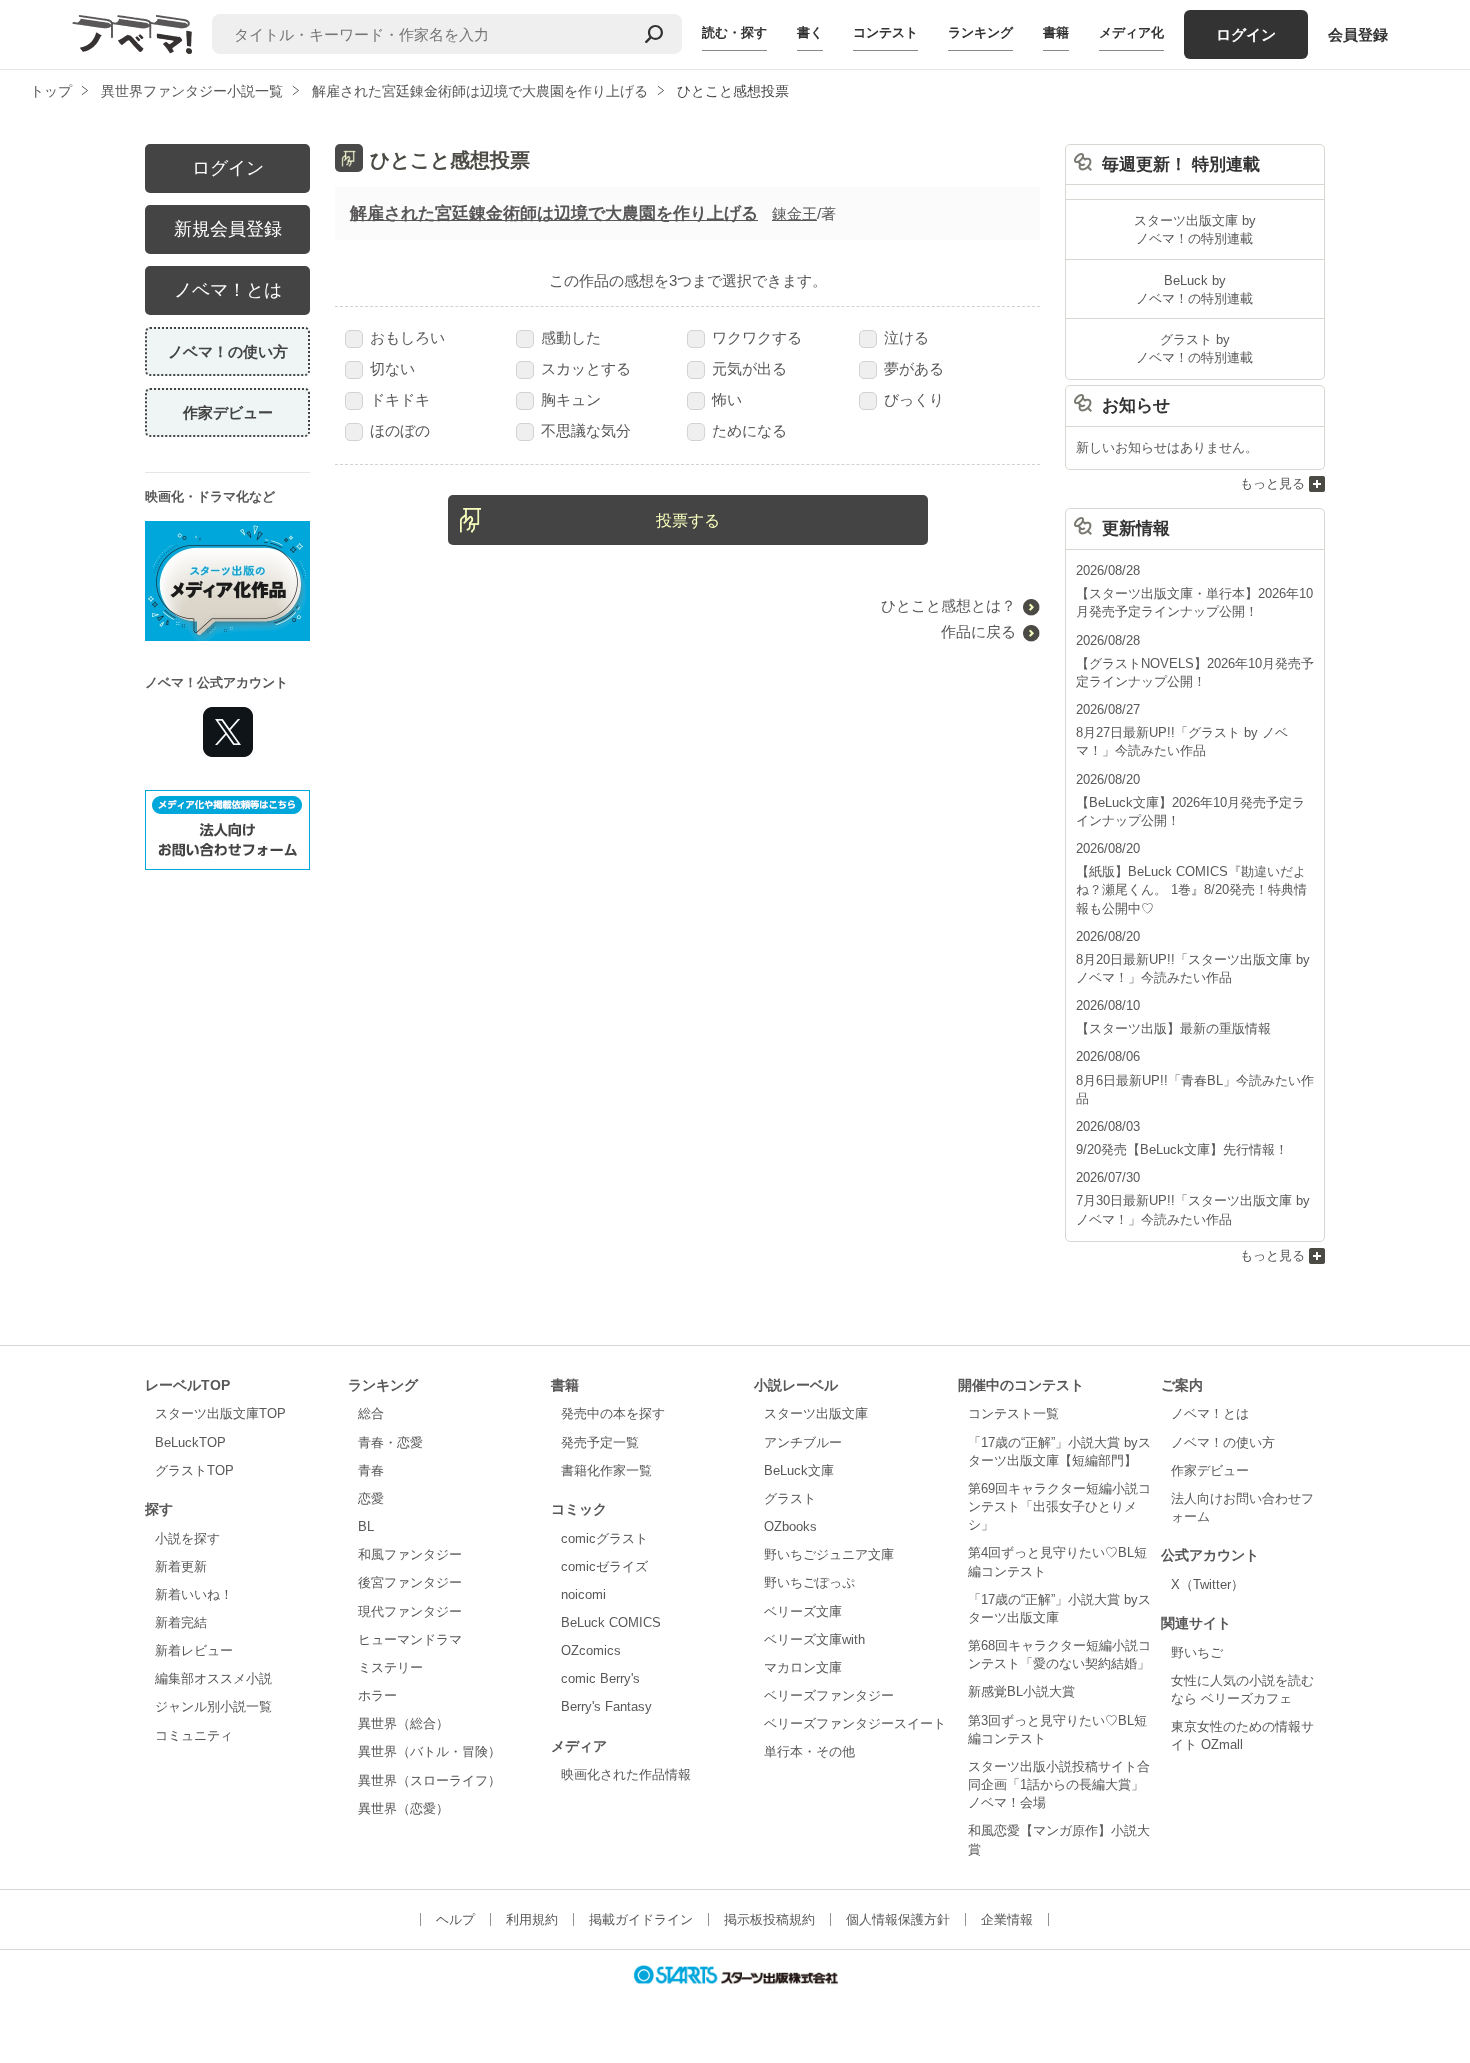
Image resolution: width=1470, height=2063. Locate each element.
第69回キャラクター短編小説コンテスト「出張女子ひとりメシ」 (1059, 1506)
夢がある (914, 368)
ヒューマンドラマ (410, 1639)
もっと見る (1272, 483)
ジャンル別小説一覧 (213, 1706)
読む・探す (734, 32)
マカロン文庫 (803, 1667)
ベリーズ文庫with (814, 1639)
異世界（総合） (403, 1723)
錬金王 (794, 213)
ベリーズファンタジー (829, 1695)
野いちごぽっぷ (809, 1582)
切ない (392, 368)
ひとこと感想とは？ (948, 605)
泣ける (906, 337)
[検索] (654, 34)
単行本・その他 (809, 1751)
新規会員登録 (228, 229)
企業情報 (1007, 1919)
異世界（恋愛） (403, 1808)
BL (366, 1526)
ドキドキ (400, 399)
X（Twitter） (1207, 1584)
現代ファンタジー (410, 1611)
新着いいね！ (194, 1594)
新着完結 (181, 1622)
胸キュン (571, 399)
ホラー (377, 1695)
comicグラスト (604, 1538)
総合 (371, 1413)
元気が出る (749, 368)
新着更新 (181, 1566)
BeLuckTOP (190, 1442)
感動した (571, 337)
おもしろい (407, 337)
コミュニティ (194, 1735)
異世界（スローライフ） (429, 1780)
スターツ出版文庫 (816, 1413)
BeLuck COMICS (611, 1622)
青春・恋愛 (390, 1442)
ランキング (980, 32)
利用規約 (532, 1919)
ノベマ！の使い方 (228, 351)
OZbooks (790, 1526)
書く (810, 32)
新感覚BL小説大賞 (1021, 1691)
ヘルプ (455, 1919)
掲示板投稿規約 (769, 1919)
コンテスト (885, 32)
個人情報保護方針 (898, 1919)
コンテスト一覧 (1013, 1413)
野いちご (1197, 1652)
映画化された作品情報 (626, 1774)
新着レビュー (194, 1650)
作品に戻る (978, 631)
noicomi (583, 1594)
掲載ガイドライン (641, 1919)
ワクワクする (757, 337)
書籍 (1056, 32)
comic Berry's (600, 1678)
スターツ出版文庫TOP (220, 1413)
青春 (371, 1470)
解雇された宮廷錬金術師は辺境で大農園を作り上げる (554, 213)
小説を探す (187, 1538)
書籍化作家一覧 (606, 1470)
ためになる (749, 430)
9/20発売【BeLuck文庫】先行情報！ (1182, 1149)
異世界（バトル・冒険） (429, 1751)
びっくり (914, 399)
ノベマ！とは (228, 290)
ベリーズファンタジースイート (855, 1723)
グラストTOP (194, 1470)
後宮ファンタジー (410, 1582)
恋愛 (371, 1498)
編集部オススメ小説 (213, 1678)
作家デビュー (228, 412)
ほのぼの (400, 430)
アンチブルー (803, 1442)
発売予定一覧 (600, 1442)
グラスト (790, 1498)
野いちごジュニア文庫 (829, 1554)
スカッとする (586, 368)
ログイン (1246, 34)
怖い (727, 399)
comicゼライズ (604, 1566)
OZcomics (591, 1650)
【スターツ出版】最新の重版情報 (1173, 1028)
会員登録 (1358, 34)
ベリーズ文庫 (803, 1611)
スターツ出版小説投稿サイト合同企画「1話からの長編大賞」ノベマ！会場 (1059, 1784)
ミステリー (390, 1667)
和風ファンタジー (410, 1554)
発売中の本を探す (613, 1413)
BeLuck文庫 (799, 1470)
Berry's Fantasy (606, 1706)
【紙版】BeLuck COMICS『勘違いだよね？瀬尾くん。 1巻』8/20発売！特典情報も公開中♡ (1191, 889)
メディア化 (1131, 32)
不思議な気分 (586, 430)
